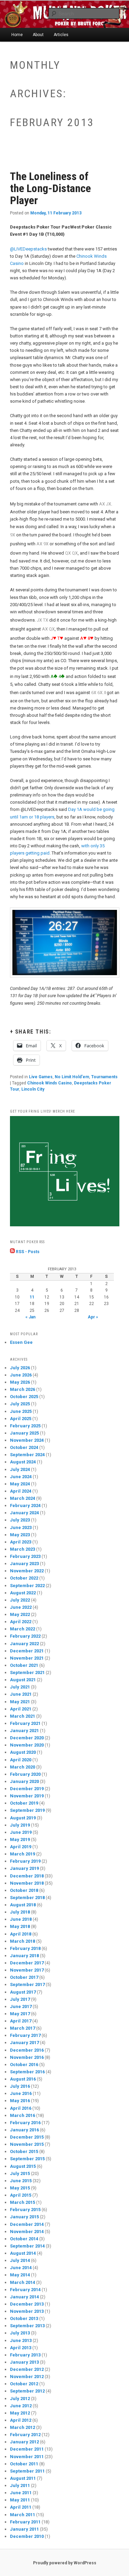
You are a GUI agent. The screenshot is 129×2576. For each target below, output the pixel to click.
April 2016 (21, 2108)
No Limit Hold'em (72, 1077)
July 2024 (20, 1469)
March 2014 (23, 2282)
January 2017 (24, 2043)
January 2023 (24, 1564)
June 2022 (21, 1607)
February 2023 (25, 1556)
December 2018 (27, 1876)
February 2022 (25, 1636)
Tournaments (104, 1077)
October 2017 (24, 1977)
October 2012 (24, 2384)
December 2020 (27, 1738)
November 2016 (27, 2057)
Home (17, 35)
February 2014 (25, 2290)
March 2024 (23, 1498)
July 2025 (20, 1404)
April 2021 (21, 1709)
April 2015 (21, 2195)
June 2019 (21, 1832)
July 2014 (20, 2260)
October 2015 (24, 2151)
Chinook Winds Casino (50, 1083)
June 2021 (21, 1694)
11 (32, 1297)
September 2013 (27, 2326)
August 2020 (23, 1752)
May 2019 (20, 1839)
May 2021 (20, 1702)
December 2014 (27, 2224)
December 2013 (27, 2304)
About (38, 35)
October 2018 (24, 1890)
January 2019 (24, 1868)
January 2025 (24, 1433)
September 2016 (27, 2072)
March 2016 (23, 2115)
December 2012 (27, 2369)
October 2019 (24, 1803)
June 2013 (21, 2340)
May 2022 (20, 1614)
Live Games (41, 1077)
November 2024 (27, 1440)
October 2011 (24, 2464)
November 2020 (27, 1745)
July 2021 (20, 1687)
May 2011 (20, 2500)
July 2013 (20, 2333)
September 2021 (27, 1672)
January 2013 (24, 2362)
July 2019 (20, 1825)
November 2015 (27, 2144)
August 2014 (23, 2253)
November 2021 (27, 1658)
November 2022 (27, 1571)
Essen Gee (21, 1342)
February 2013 (25, 2355)
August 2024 (23, 1462)
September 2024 (27, 1455)
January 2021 (24, 1731)
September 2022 (27, 1586)
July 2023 (20, 1520)
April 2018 (21, 1934)
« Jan (30, 1317)
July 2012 (20, 2399)
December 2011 (27, 2449)
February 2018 (25, 1948)
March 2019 (23, 1854)
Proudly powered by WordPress (65, 2563)
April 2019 (21, 1847)
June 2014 (21, 2268)
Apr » (93, 1317)
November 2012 (27, 2377)
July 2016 (20, 2086)
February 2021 (25, 1723)
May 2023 (20, 1535)
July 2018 (20, 1912)
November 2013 (27, 2311)
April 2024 (21, 1491)
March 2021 (23, 1716)
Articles (61, 35)
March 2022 (23, 1629)
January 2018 (24, 1956)
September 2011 (27, 2471)
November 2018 (27, 1883)
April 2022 (21, 1622)
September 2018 (27, 1898)
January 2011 (24, 2529)
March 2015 (23, 2202)
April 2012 (21, 2420)
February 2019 (25, 1861)
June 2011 (21, 2493)
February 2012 (25, 2435)
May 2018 (20, 1926)
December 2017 (27, 1963)
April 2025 (21, 1419)
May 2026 (20, 1382)
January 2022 (24, 1644)
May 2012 (20, 2413)
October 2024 (24, 1447)
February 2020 (25, 1774)
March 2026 (23, 1389)
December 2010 (27, 2536)
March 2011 (23, 2515)
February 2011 (25, 2522)
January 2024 (24, 1513)
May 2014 (20, 2275)
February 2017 (25, 2035)
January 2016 (24, 2130)
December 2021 (27, 1651)
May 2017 (20, 2014)
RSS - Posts (27, 1252)
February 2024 (25, 1506)
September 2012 (27, 2391)
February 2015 (25, 2210)
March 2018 (23, 1941)
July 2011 (20, 2485)
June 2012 (21, 2406)
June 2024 (21, 1477)
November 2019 (27, 1796)
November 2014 (27, 2232)
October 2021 (24, 1665)
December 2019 (27, 1789)
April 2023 (21, 1542)
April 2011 (21, 2507)
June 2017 (21, 2006)
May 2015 (20, 2188)
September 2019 (27, 1810)
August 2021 (23, 1680)
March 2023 (23, 1549)
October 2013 (24, 2318)
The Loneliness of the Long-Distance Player (50, 188)
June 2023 (21, 1527)
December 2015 (27, 2137)
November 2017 (27, 1970)
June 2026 (21, 1375)
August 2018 (23, 1905)
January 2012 (24, 2442)
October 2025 (24, 1397)
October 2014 (24, 2239)
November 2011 (27, 2457)
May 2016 (20, 2101)
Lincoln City (33, 1089)
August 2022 (23, 1593)
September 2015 (27, 2159)
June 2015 (21, 2181)
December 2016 (27, 2050)
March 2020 (23, 1767)
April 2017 (21, 2021)
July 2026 (20, 1368)
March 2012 (23, 2427)
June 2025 (21, 1411)
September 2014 (27, 2246)
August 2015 (23, 2166)
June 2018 (21, 1919)
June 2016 (21, 2093)
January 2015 (24, 2217)
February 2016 (25, 2123)
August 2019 (23, 1818)
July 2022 (20, 1600)
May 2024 (20, 1484)
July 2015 (20, 2173)
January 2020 (24, 1781)
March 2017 (23, 2028)
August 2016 (23, 2079)
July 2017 (20, 1999)
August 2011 (23, 2478)
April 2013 (21, 2348)
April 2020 (21, 1760)
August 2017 (23, 1992)
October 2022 (24, 1578)
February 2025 (25, 1426)
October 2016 (24, 2065)
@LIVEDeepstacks (28, 249)
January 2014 (24, 2297)
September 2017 (27, 1984)
